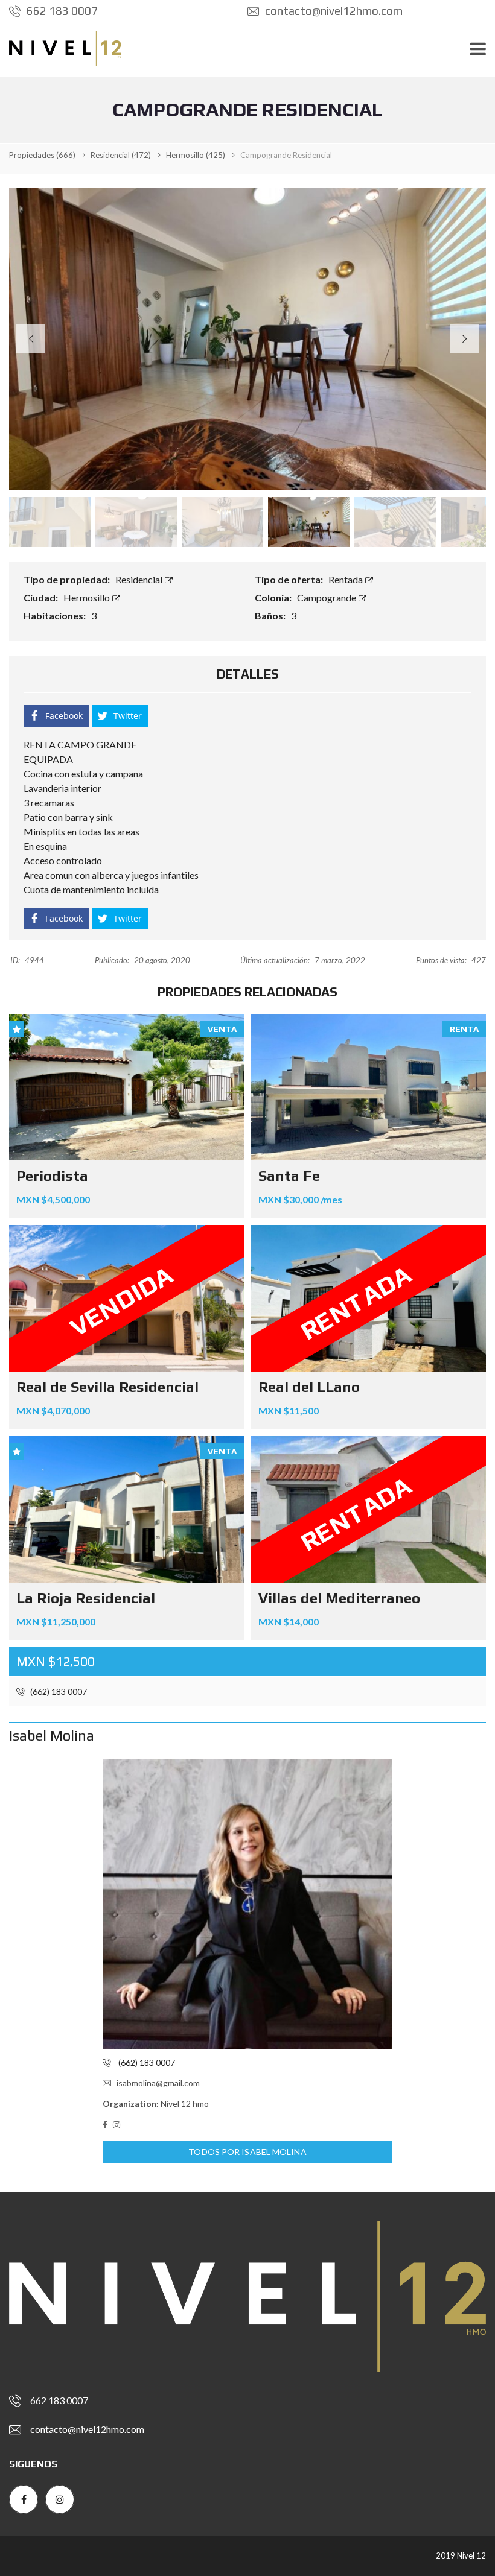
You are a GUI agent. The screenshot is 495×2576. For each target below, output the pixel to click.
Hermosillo (88, 597)
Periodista (52, 1176)
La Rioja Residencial (86, 1598)
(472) (121, 155)
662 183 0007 (61, 11)
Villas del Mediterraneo (339, 1598)
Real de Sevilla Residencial (107, 1387)
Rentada (346, 579)
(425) (196, 155)
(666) (42, 155)
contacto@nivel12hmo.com (333, 11)
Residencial (140, 579)
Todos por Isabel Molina (247, 2152)
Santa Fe (289, 1176)
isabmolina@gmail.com (158, 2083)
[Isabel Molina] (247, 1904)
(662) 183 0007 (58, 1691)
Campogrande (327, 597)
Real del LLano (309, 1387)
